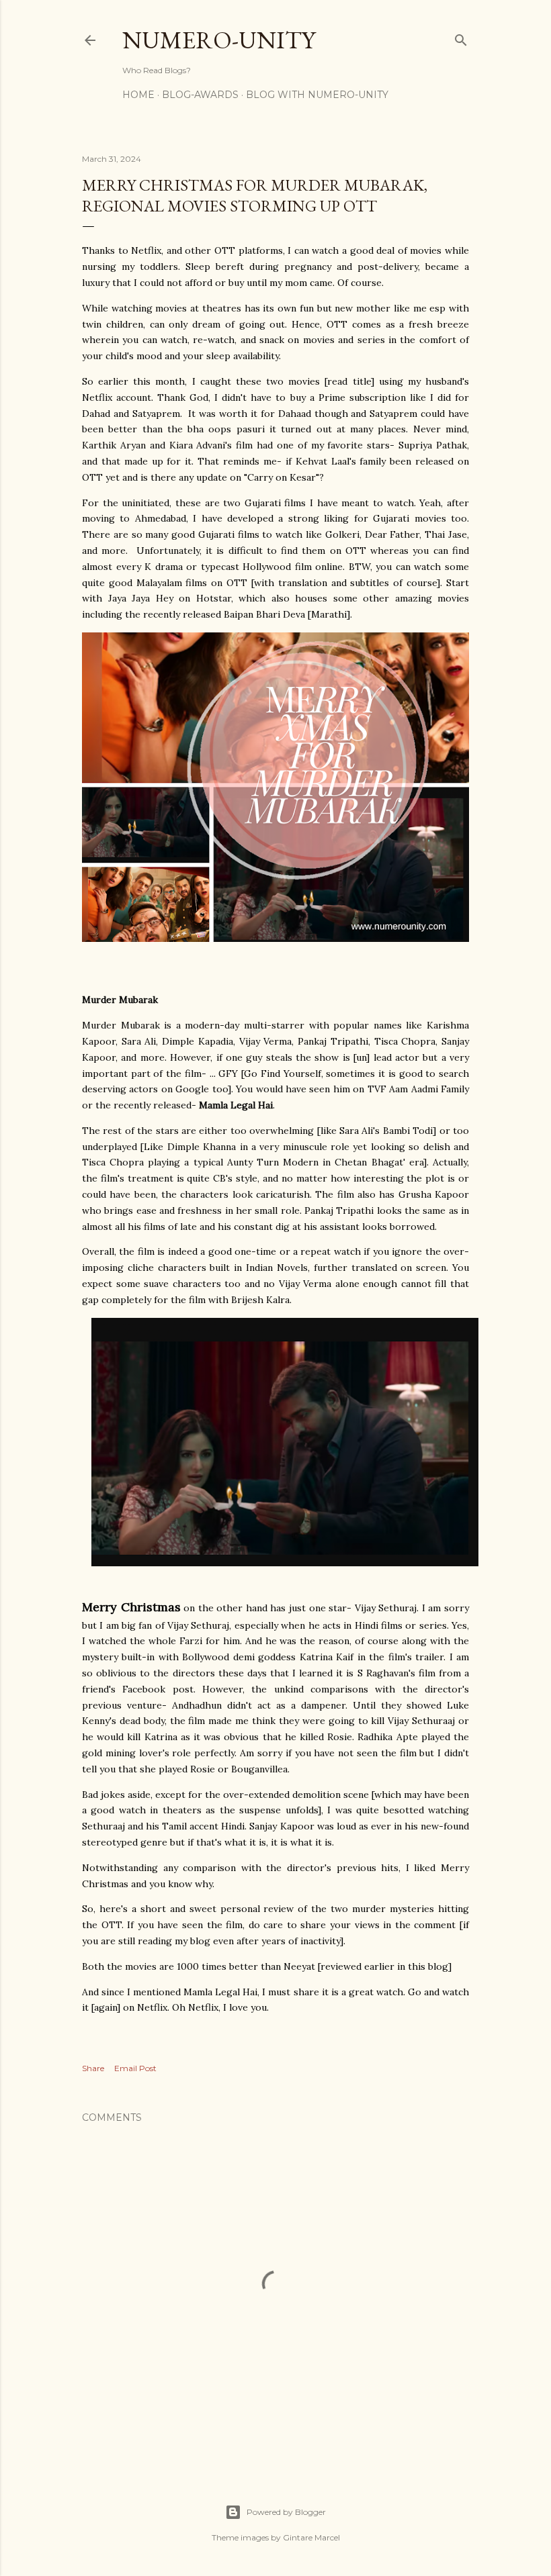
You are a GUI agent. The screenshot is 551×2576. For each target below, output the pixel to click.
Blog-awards (200, 95)
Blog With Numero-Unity (317, 95)
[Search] (461, 37)
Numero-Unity (219, 40)
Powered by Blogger (286, 2512)
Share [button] (93, 2068)
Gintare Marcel (311, 2537)
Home (138, 95)
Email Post (135, 2068)
